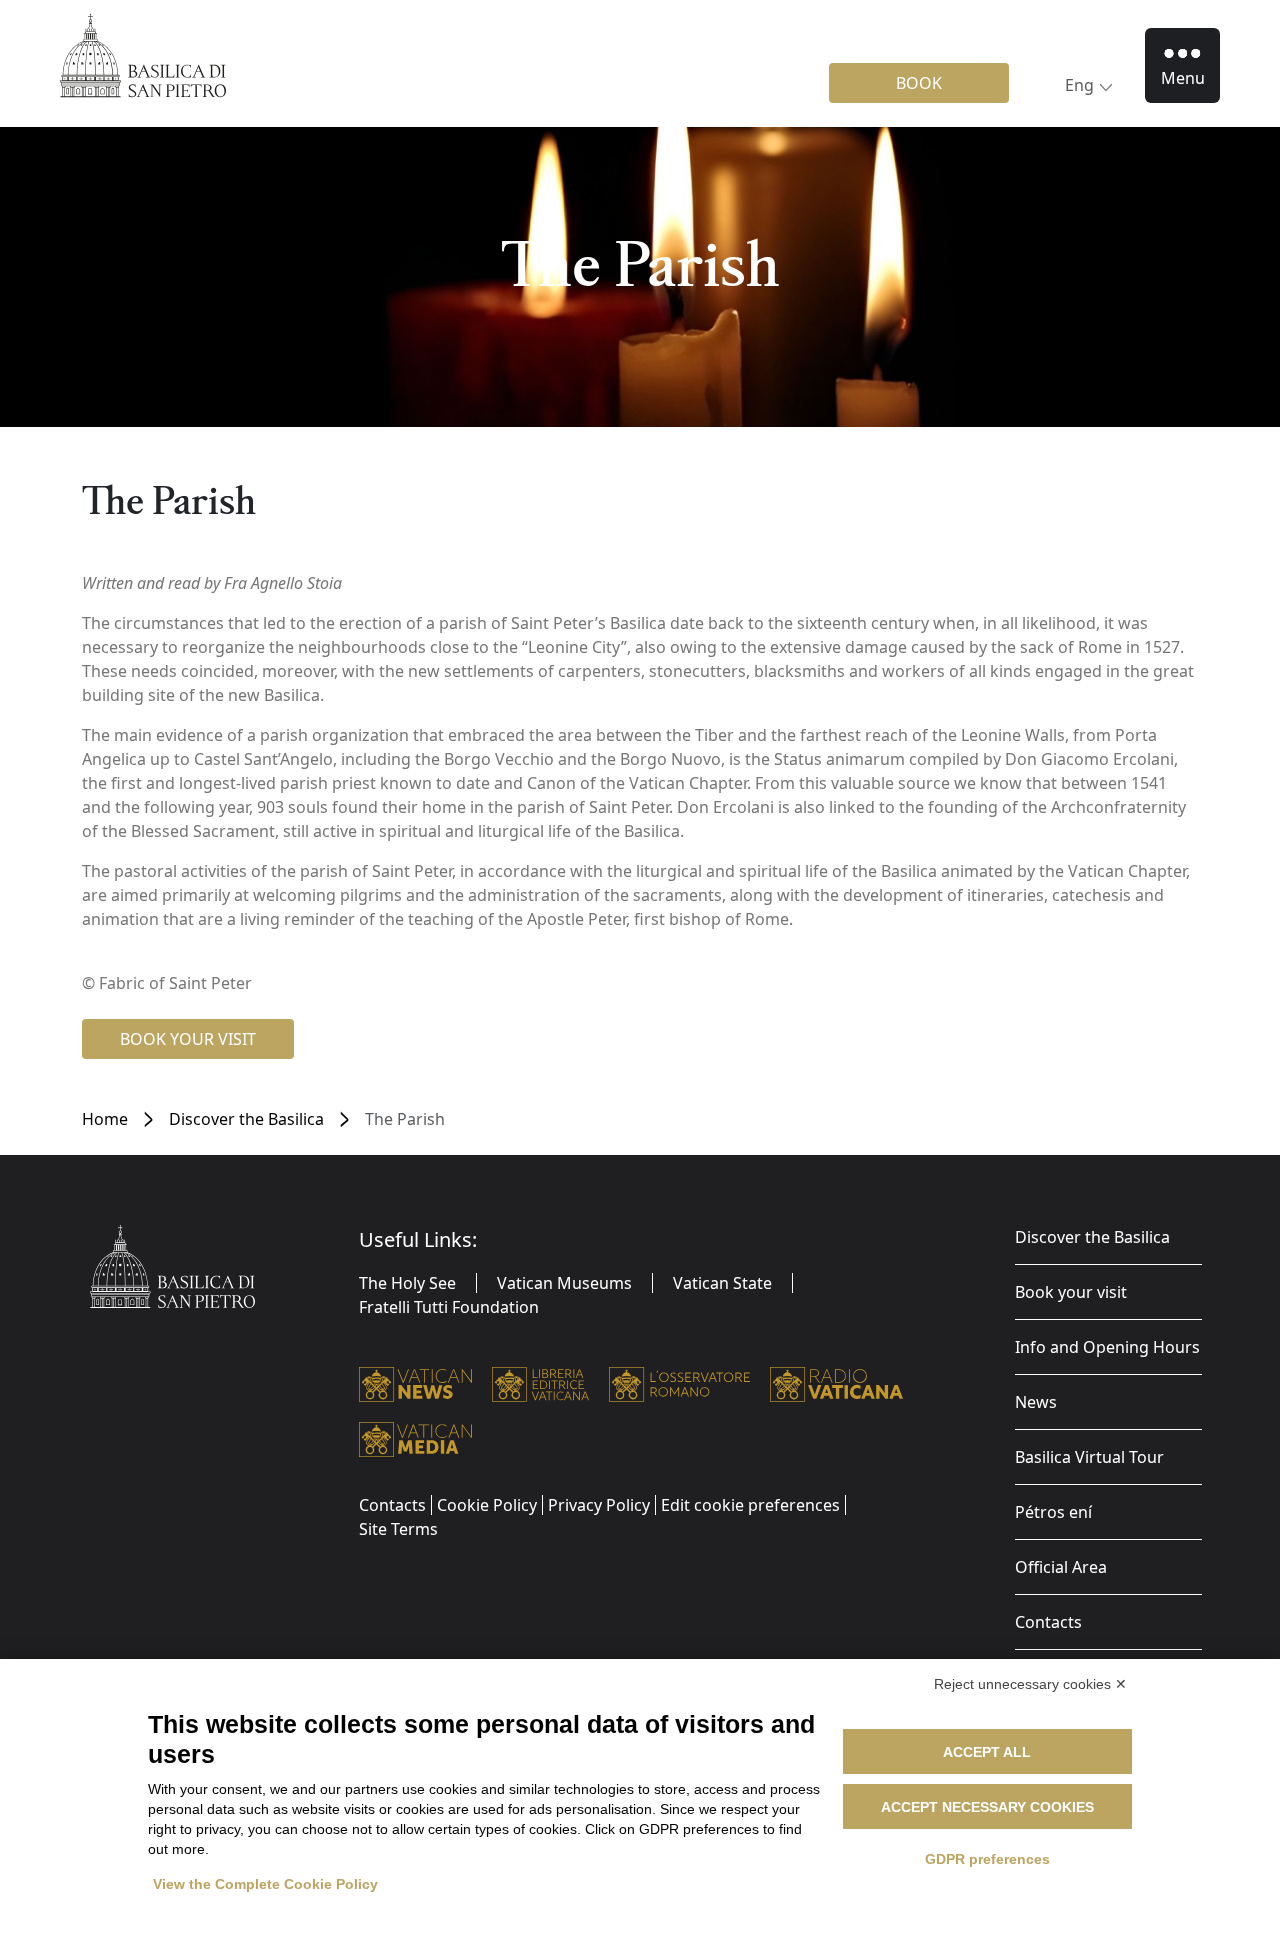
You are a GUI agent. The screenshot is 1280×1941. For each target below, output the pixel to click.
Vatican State (722, 1283)
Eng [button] (1079, 85)
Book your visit (1071, 1292)
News (1036, 1402)
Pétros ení (1053, 1512)
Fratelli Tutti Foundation (449, 1307)
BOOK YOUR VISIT (188, 1039)
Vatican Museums (564, 1283)
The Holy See (407, 1283)
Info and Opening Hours (1107, 1347)
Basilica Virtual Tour (1089, 1457)
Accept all (987, 1752)
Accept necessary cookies (987, 1807)
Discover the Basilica (246, 1119)
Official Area (1061, 1567)
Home (105, 1119)
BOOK (919, 83)
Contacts (1048, 1622)
